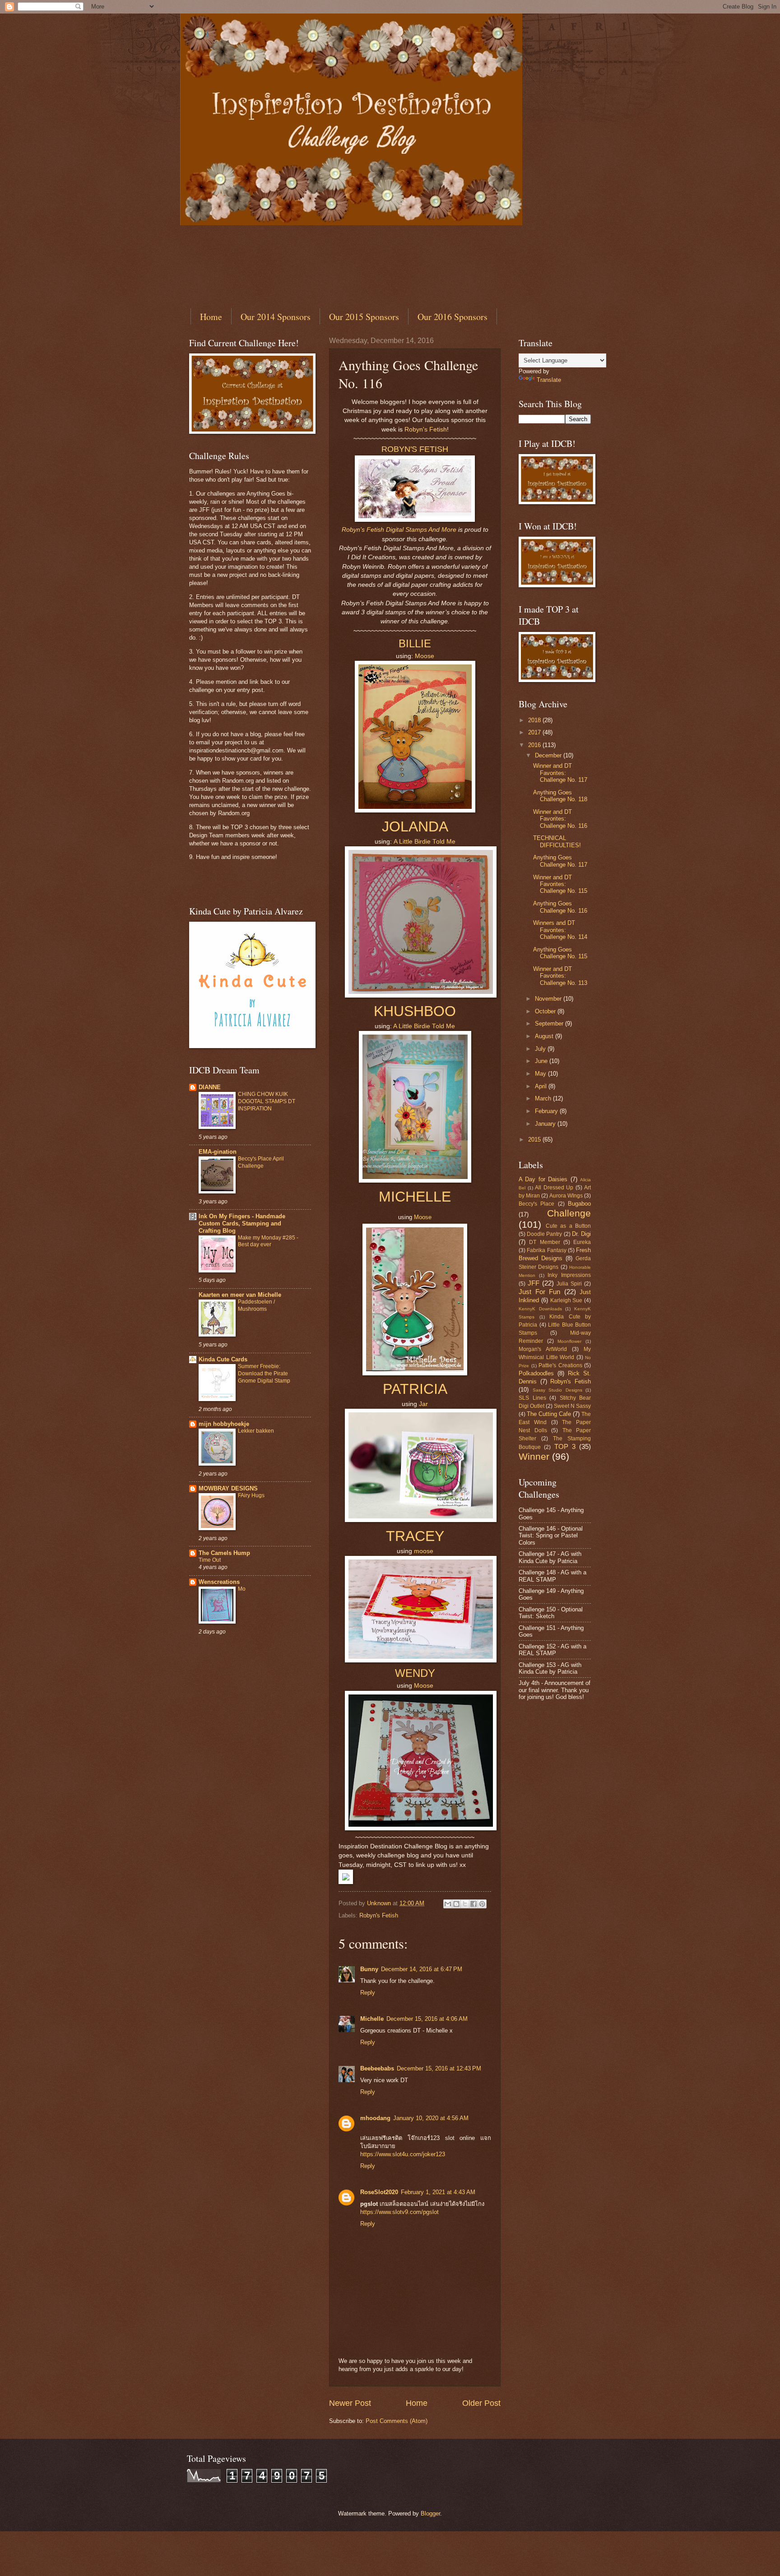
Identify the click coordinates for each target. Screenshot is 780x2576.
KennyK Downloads (540, 1309)
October (546, 1011)
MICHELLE (415, 1197)
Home (211, 317)
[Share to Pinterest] (482, 1904)
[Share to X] (465, 1904)
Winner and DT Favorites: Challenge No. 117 (560, 773)
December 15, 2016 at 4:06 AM (427, 2019)
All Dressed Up (554, 1188)
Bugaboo (579, 1204)
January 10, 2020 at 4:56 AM (431, 2118)
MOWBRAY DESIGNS (228, 1488)
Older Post (481, 2403)
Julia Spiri (569, 1284)
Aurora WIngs (566, 1196)
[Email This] (448, 1904)
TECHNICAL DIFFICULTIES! (557, 841)
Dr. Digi (581, 1234)
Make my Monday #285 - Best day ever (268, 1241)
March (544, 1098)
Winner (534, 1456)
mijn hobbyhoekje (224, 1424)
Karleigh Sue (566, 1300)
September (550, 1023)
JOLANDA (415, 826)
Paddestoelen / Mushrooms (256, 1305)
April (542, 1086)
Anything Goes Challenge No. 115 (560, 953)
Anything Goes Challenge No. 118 (560, 796)
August (545, 1036)
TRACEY (415, 1536)
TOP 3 (565, 1446)
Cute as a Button (569, 1226)
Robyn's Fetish (426, 429)
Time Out (210, 1560)
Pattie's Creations (560, 1365)
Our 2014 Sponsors (276, 317)
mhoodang (375, 2118)
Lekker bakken (256, 1431)
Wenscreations (219, 1582)
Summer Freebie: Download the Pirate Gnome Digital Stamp (264, 1374)
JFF (534, 1283)
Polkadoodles (536, 1373)
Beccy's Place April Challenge (261, 1162)
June (542, 1061)
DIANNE (210, 1087)
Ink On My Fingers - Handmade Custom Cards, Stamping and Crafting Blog (242, 1223)
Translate (549, 380)
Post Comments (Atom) (397, 2421)
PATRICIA (415, 1389)
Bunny (369, 1969)
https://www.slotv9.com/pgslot (399, 2212)
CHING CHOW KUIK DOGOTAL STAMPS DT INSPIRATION (267, 1101)
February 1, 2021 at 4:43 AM (438, 2192)
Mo (242, 1589)
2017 (535, 732)
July (541, 1049)
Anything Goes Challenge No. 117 (560, 861)
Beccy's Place (536, 1204)
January (546, 1124)
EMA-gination (218, 1152)
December (549, 755)
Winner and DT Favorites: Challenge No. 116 (560, 819)
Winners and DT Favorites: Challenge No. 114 (560, 930)
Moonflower (569, 1341)
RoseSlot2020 (379, 2192)
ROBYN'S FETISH (415, 449)
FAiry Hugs (251, 1495)
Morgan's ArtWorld (543, 1349)
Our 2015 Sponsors (364, 317)
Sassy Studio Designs (557, 1390)
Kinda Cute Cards (223, 1359)
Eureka (582, 1242)
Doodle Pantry (544, 1234)
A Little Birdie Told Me (425, 842)
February (547, 1111)
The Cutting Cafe (549, 1414)
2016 (535, 745)
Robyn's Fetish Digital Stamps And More (399, 530)
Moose (425, 656)
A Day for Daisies (543, 1179)
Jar (423, 1404)
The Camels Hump (224, 1553)
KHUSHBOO (415, 1011)
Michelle (372, 2019)
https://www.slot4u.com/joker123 (403, 2154)
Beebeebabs (377, 2068)
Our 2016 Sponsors (453, 317)
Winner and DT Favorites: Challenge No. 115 (560, 884)
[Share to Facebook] (474, 1904)
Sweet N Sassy (572, 1406)
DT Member (544, 1242)
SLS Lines (532, 1398)
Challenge (569, 1213)
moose (424, 1551)
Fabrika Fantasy (546, 1250)
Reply (368, 1993)
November (549, 999)
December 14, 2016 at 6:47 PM (422, 1969)
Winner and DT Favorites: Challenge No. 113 (560, 976)
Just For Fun (539, 1292)
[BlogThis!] (456, 1904)
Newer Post (350, 2403)
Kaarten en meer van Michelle (240, 1295)
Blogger (430, 2513)
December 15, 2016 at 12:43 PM (439, 2068)
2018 (535, 720)
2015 (535, 1139)
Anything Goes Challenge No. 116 (560, 907)
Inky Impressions (569, 1275)
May (541, 1074)
